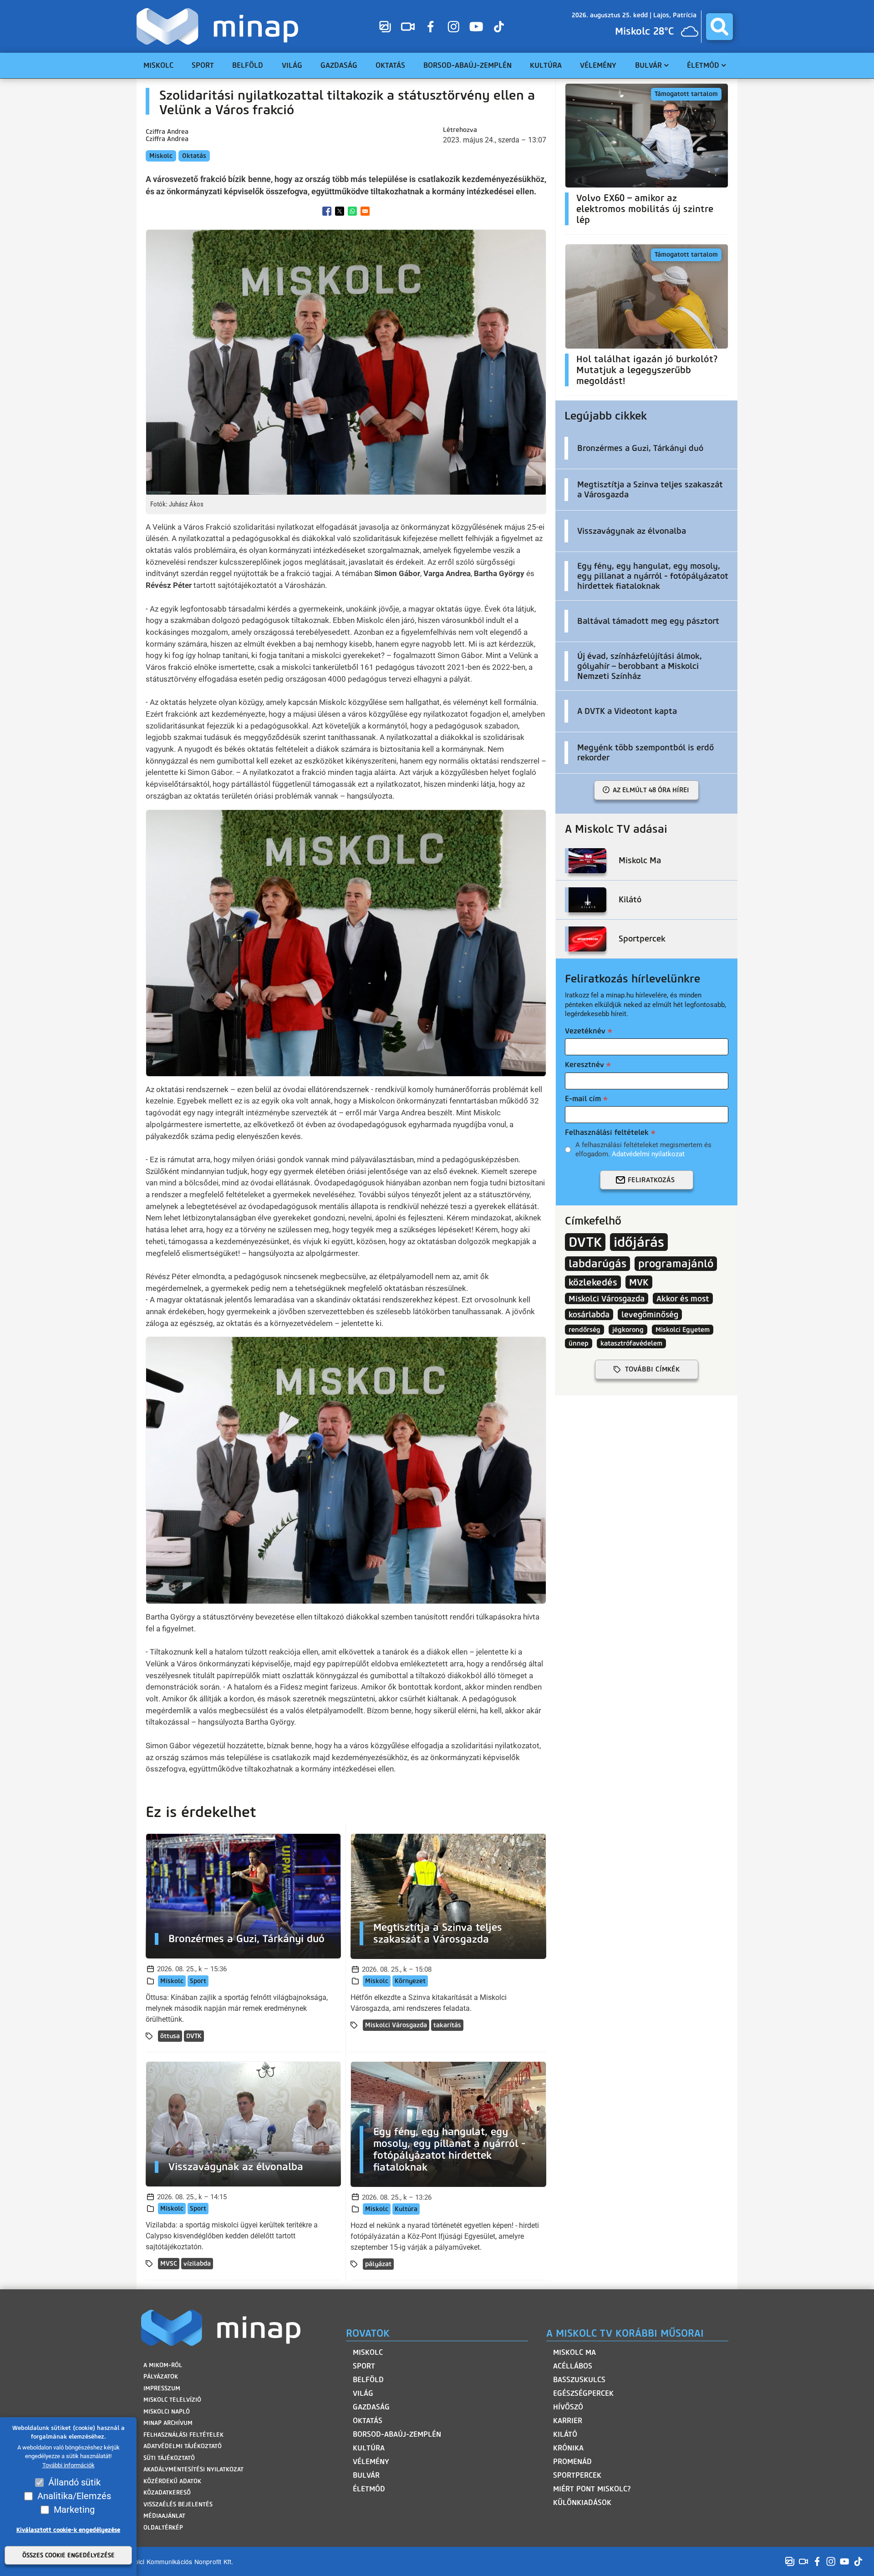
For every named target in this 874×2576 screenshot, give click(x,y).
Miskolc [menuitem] (158, 65)
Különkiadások (582, 2503)
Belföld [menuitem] (248, 65)
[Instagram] (453, 26)
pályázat (378, 2264)
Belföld (368, 2380)
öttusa (170, 2036)
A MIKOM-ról (163, 2365)
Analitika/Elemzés (74, 2496)
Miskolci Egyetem (683, 1330)
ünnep (579, 1343)
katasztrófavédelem (631, 1343)
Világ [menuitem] (292, 65)
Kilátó (565, 2434)
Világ (363, 2393)
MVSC (169, 2264)
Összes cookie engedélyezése (69, 2555)
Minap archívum (168, 2423)
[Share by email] (365, 211)
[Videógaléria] (408, 26)
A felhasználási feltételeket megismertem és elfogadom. (643, 1149)
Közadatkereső (167, 2492)
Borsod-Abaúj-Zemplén (397, 2434)
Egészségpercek (583, 2393)
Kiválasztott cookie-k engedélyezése (68, 2530)
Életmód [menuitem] (703, 65)
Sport (198, 1981)
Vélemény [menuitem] (598, 65)
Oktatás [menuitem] (390, 65)
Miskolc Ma (574, 2352)
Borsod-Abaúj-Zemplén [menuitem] (467, 65)
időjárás (639, 1242)
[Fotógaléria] (385, 26)
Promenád (572, 2462)
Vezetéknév (585, 1031)
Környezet (410, 1981)
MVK (639, 1282)
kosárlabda (589, 1314)
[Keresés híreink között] (719, 27)
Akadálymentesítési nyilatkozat (193, 2469)
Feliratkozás (651, 1180)
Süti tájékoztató (169, 2458)
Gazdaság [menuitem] (339, 65)
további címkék (652, 1369)
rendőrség (584, 1330)
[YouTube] (476, 26)
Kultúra (406, 2209)
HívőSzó (568, 2407)
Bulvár (366, 2475)
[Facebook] (431, 26)
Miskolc (161, 156)
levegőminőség (650, 1314)
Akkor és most (683, 1298)
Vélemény (371, 2462)
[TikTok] (499, 26)
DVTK (194, 2036)
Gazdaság (371, 2407)
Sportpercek (577, 2475)
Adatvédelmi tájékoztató (183, 2446)
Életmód (369, 2489)
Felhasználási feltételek (607, 1132)
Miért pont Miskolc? (592, 2489)
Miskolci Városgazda (396, 2025)
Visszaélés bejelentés (178, 2504)
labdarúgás (597, 1264)
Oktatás (194, 156)
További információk (69, 2465)
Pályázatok (161, 2376)
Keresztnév (584, 1065)
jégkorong (628, 1330)
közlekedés (593, 1282)
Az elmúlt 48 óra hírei (651, 790)
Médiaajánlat (164, 2516)
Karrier (568, 2421)
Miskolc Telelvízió (172, 2400)
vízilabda (197, 2264)
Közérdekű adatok (172, 2481)
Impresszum (162, 2388)
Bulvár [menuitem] (648, 65)
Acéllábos (573, 2366)
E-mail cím (583, 1099)
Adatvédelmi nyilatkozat (648, 1154)
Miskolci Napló (167, 2412)
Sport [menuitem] (203, 65)
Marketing (74, 2510)
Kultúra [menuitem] (546, 65)
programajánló (676, 1264)
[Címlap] (220, 26)
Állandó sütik (74, 2482)
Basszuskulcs (579, 2380)
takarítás (447, 2025)
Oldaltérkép (163, 2528)
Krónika (568, 2448)
